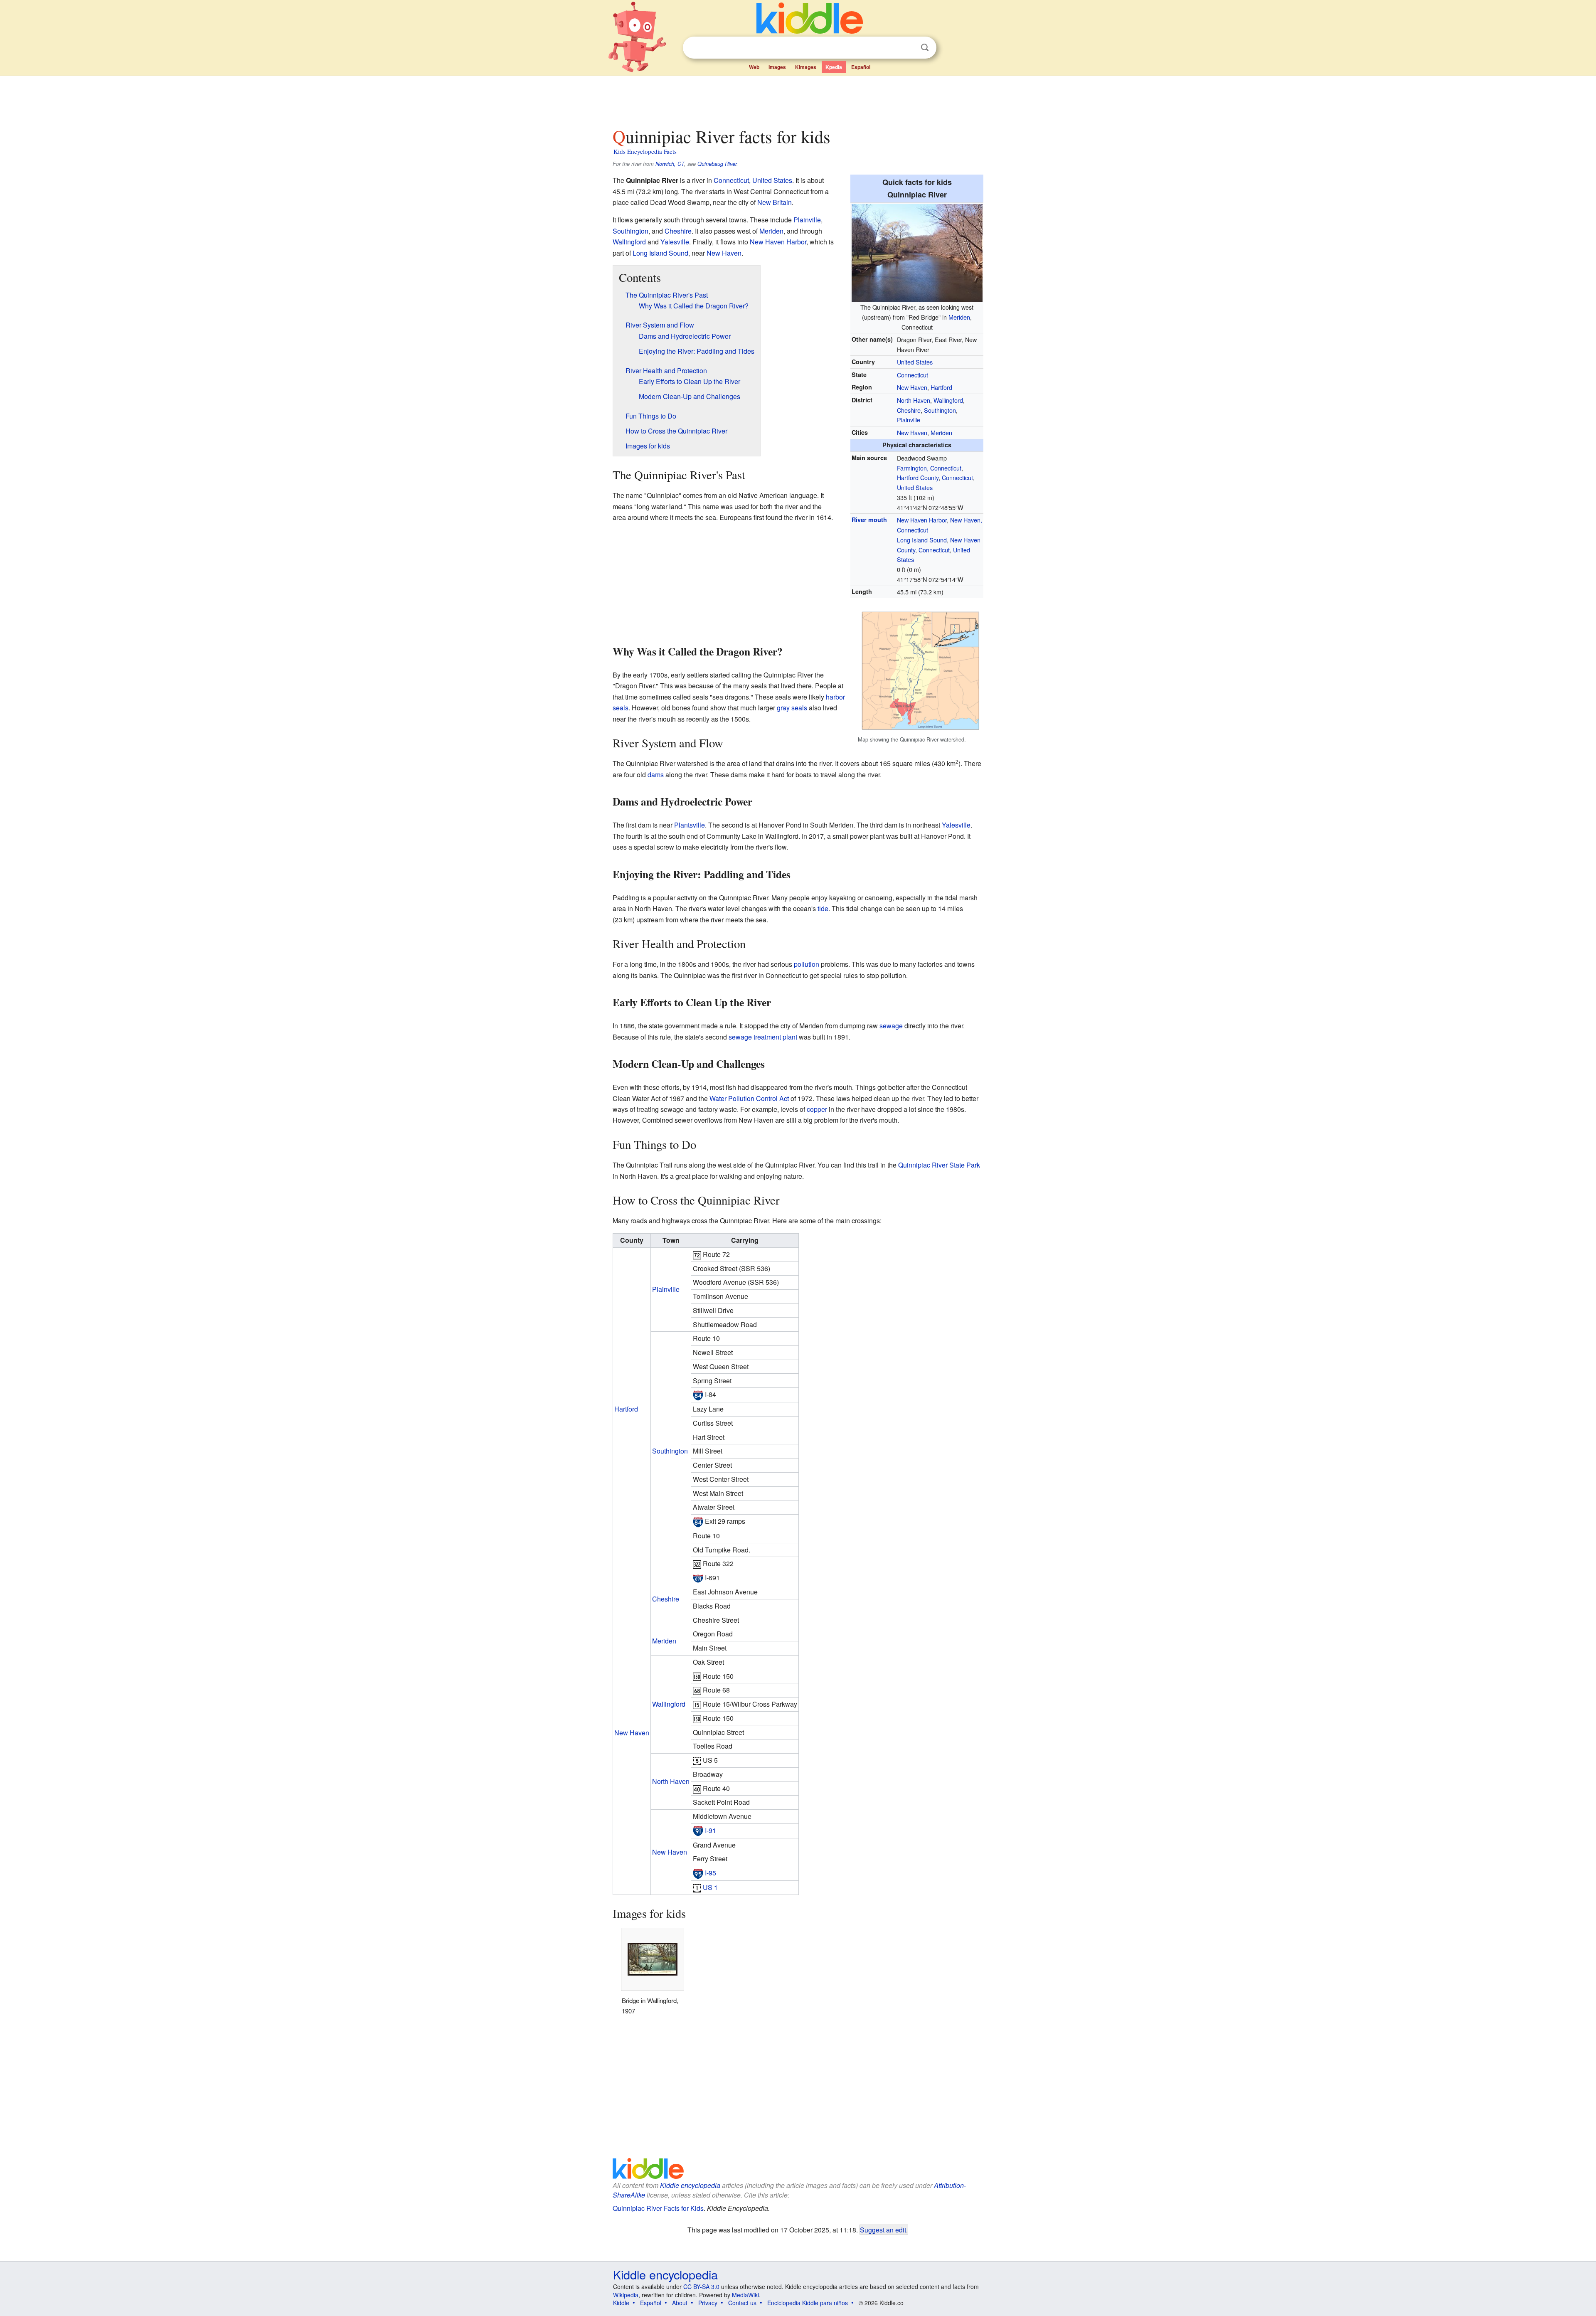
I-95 (711, 1873)
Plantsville (690, 825)
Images (777, 67)
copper (817, 1109)
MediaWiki (745, 2295)
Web (754, 67)
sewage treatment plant (763, 1037)
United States (915, 362)
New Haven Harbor (922, 520)
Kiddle (621, 2303)
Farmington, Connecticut (929, 468)
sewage (891, 1026)
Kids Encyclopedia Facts (645, 151)
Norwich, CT (670, 164)
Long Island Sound (922, 540)
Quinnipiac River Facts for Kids (658, 2208)
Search (925, 48)
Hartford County (918, 477)
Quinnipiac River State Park (939, 1165)
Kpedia (834, 67)
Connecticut (913, 375)
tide (823, 908)
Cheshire (909, 410)
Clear (908, 48)
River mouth (869, 520)
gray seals (792, 708)
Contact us (742, 2303)
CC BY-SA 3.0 (701, 2286)
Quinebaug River (717, 164)
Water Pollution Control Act (749, 1098)
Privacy (708, 2303)
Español (861, 67)
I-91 (711, 1830)
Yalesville (675, 242)
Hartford (941, 387)
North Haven (914, 400)
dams (656, 775)
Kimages (806, 67)
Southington (940, 410)
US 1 (710, 1887)
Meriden (959, 317)
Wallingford (948, 400)
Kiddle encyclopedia (690, 2185)
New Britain (775, 202)
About (680, 2303)
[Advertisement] (798, 99)
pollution (807, 964)
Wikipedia (626, 2295)
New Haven (912, 387)
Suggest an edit (883, 2230)
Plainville (909, 420)
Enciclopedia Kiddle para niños (808, 2303)
